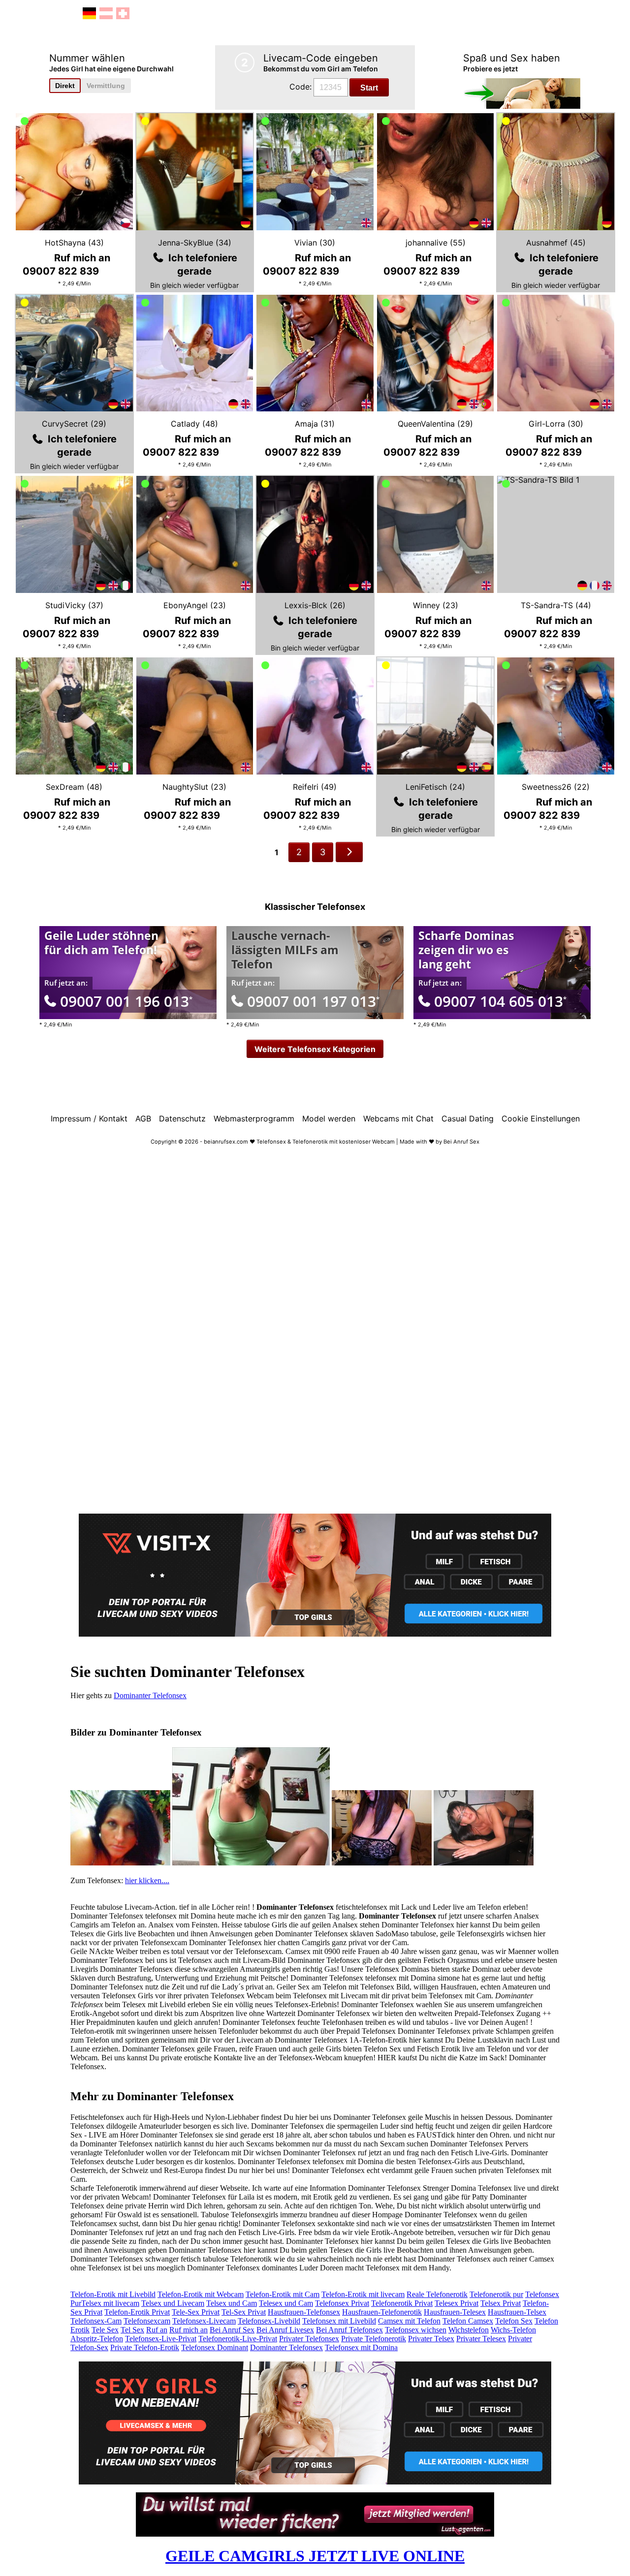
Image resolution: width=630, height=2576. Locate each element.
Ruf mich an (189, 2330)
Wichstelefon (469, 2330)
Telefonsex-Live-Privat (161, 2339)
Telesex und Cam (286, 2303)
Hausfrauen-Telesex (455, 2312)
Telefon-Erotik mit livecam (363, 2294)
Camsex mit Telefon (409, 2321)
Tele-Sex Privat (196, 2312)
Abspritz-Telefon (97, 2339)
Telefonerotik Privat (402, 2303)
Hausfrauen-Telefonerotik (382, 2312)
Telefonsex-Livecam (204, 2321)
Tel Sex (132, 2330)
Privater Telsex (431, 2339)
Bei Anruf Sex (232, 2330)
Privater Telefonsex (309, 2339)
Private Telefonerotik (374, 2339)
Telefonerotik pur (496, 2294)
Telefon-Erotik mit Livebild (113, 2294)
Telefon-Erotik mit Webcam (201, 2294)
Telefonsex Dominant (215, 2347)
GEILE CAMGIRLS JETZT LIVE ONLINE (315, 2556)
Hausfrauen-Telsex (517, 2312)
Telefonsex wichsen (416, 2330)
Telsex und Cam (232, 2303)
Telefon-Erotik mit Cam (283, 2294)
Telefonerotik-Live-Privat (238, 2339)
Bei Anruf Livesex (285, 2330)
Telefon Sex (514, 2321)
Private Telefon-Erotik (145, 2347)
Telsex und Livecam (173, 2303)
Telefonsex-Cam (96, 2321)
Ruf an (157, 2330)
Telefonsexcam (147, 2321)
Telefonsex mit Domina (361, 2347)
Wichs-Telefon (513, 2330)
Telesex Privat (457, 2303)
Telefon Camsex (468, 2321)
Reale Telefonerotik (437, 2294)
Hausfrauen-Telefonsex (304, 2312)
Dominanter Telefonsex (150, 1695)
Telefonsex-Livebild (269, 2321)
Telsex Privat (501, 2303)
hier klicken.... (147, 1880)
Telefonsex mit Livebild (339, 2321)
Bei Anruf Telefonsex (349, 2330)
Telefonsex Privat (342, 2303)
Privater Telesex (481, 2339)
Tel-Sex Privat (244, 2312)
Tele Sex (105, 2330)
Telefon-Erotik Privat (137, 2312)
